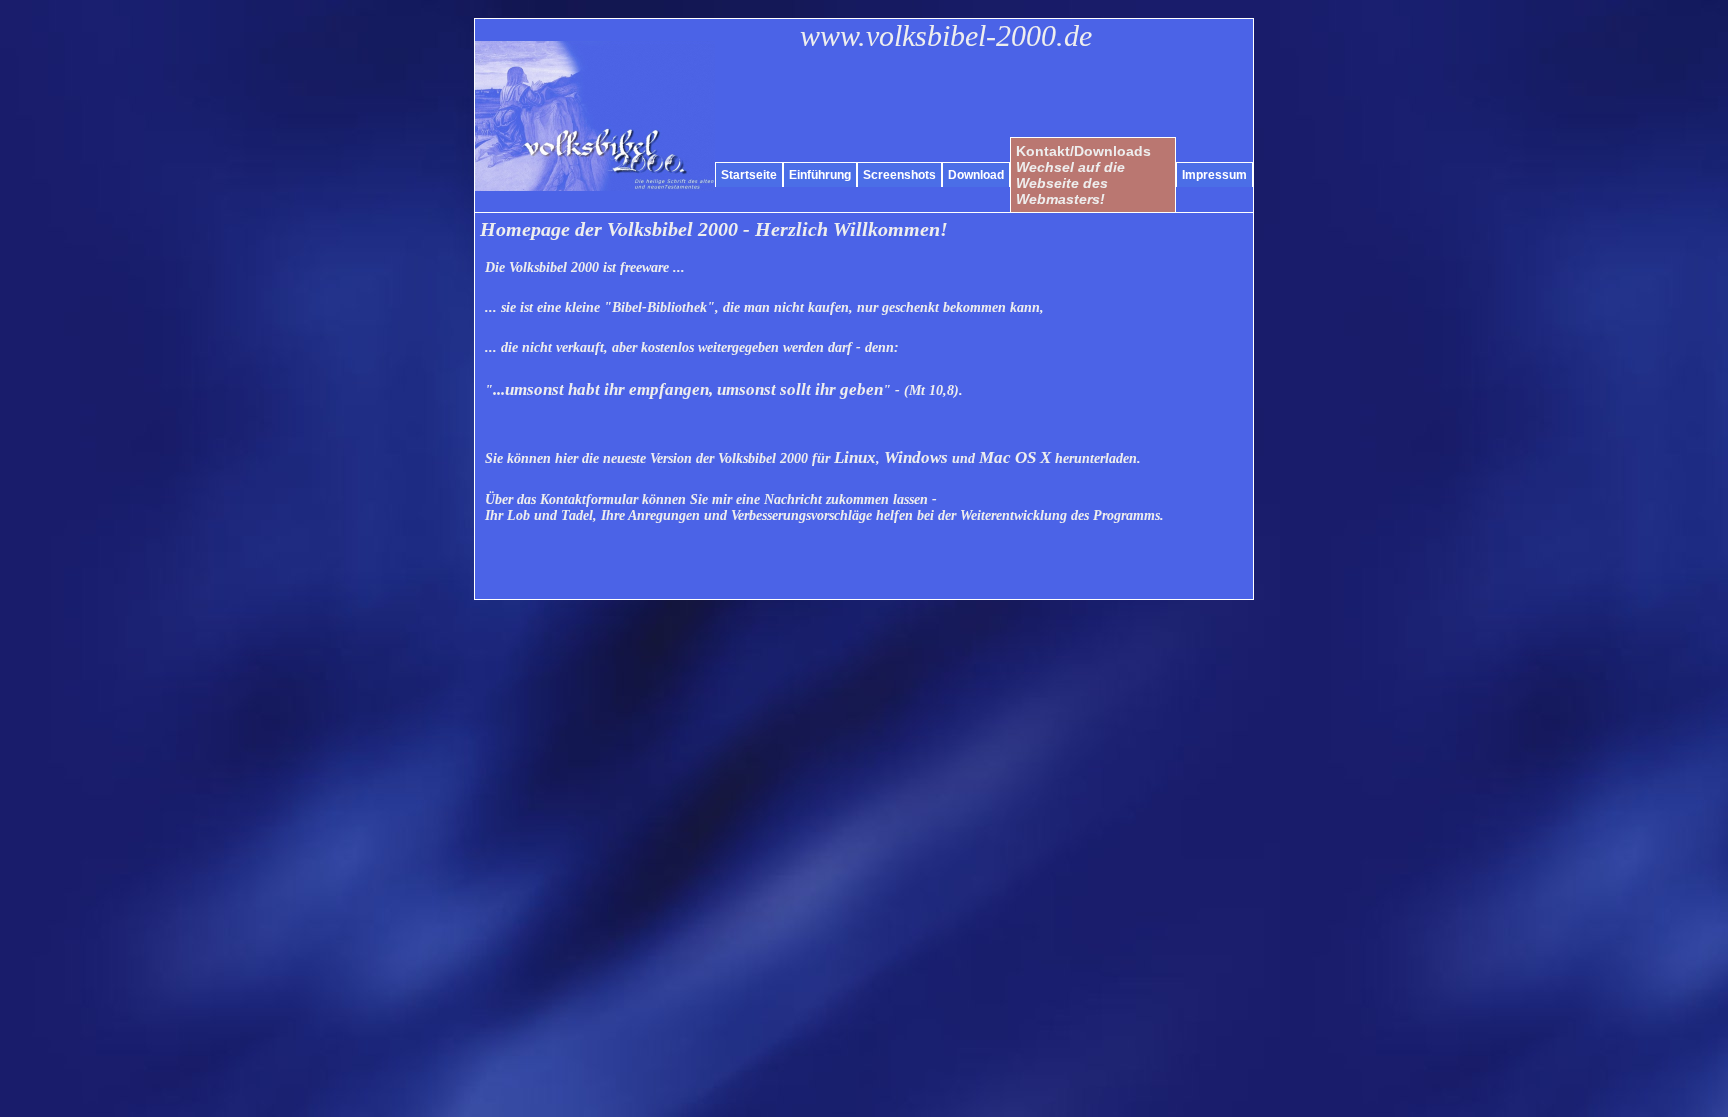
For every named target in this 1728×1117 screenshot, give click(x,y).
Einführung (820, 175)
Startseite (749, 175)
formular (589, 499)
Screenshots (899, 175)
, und (942, 458)
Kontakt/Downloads (1083, 175)
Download (976, 175)
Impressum (1214, 175)
